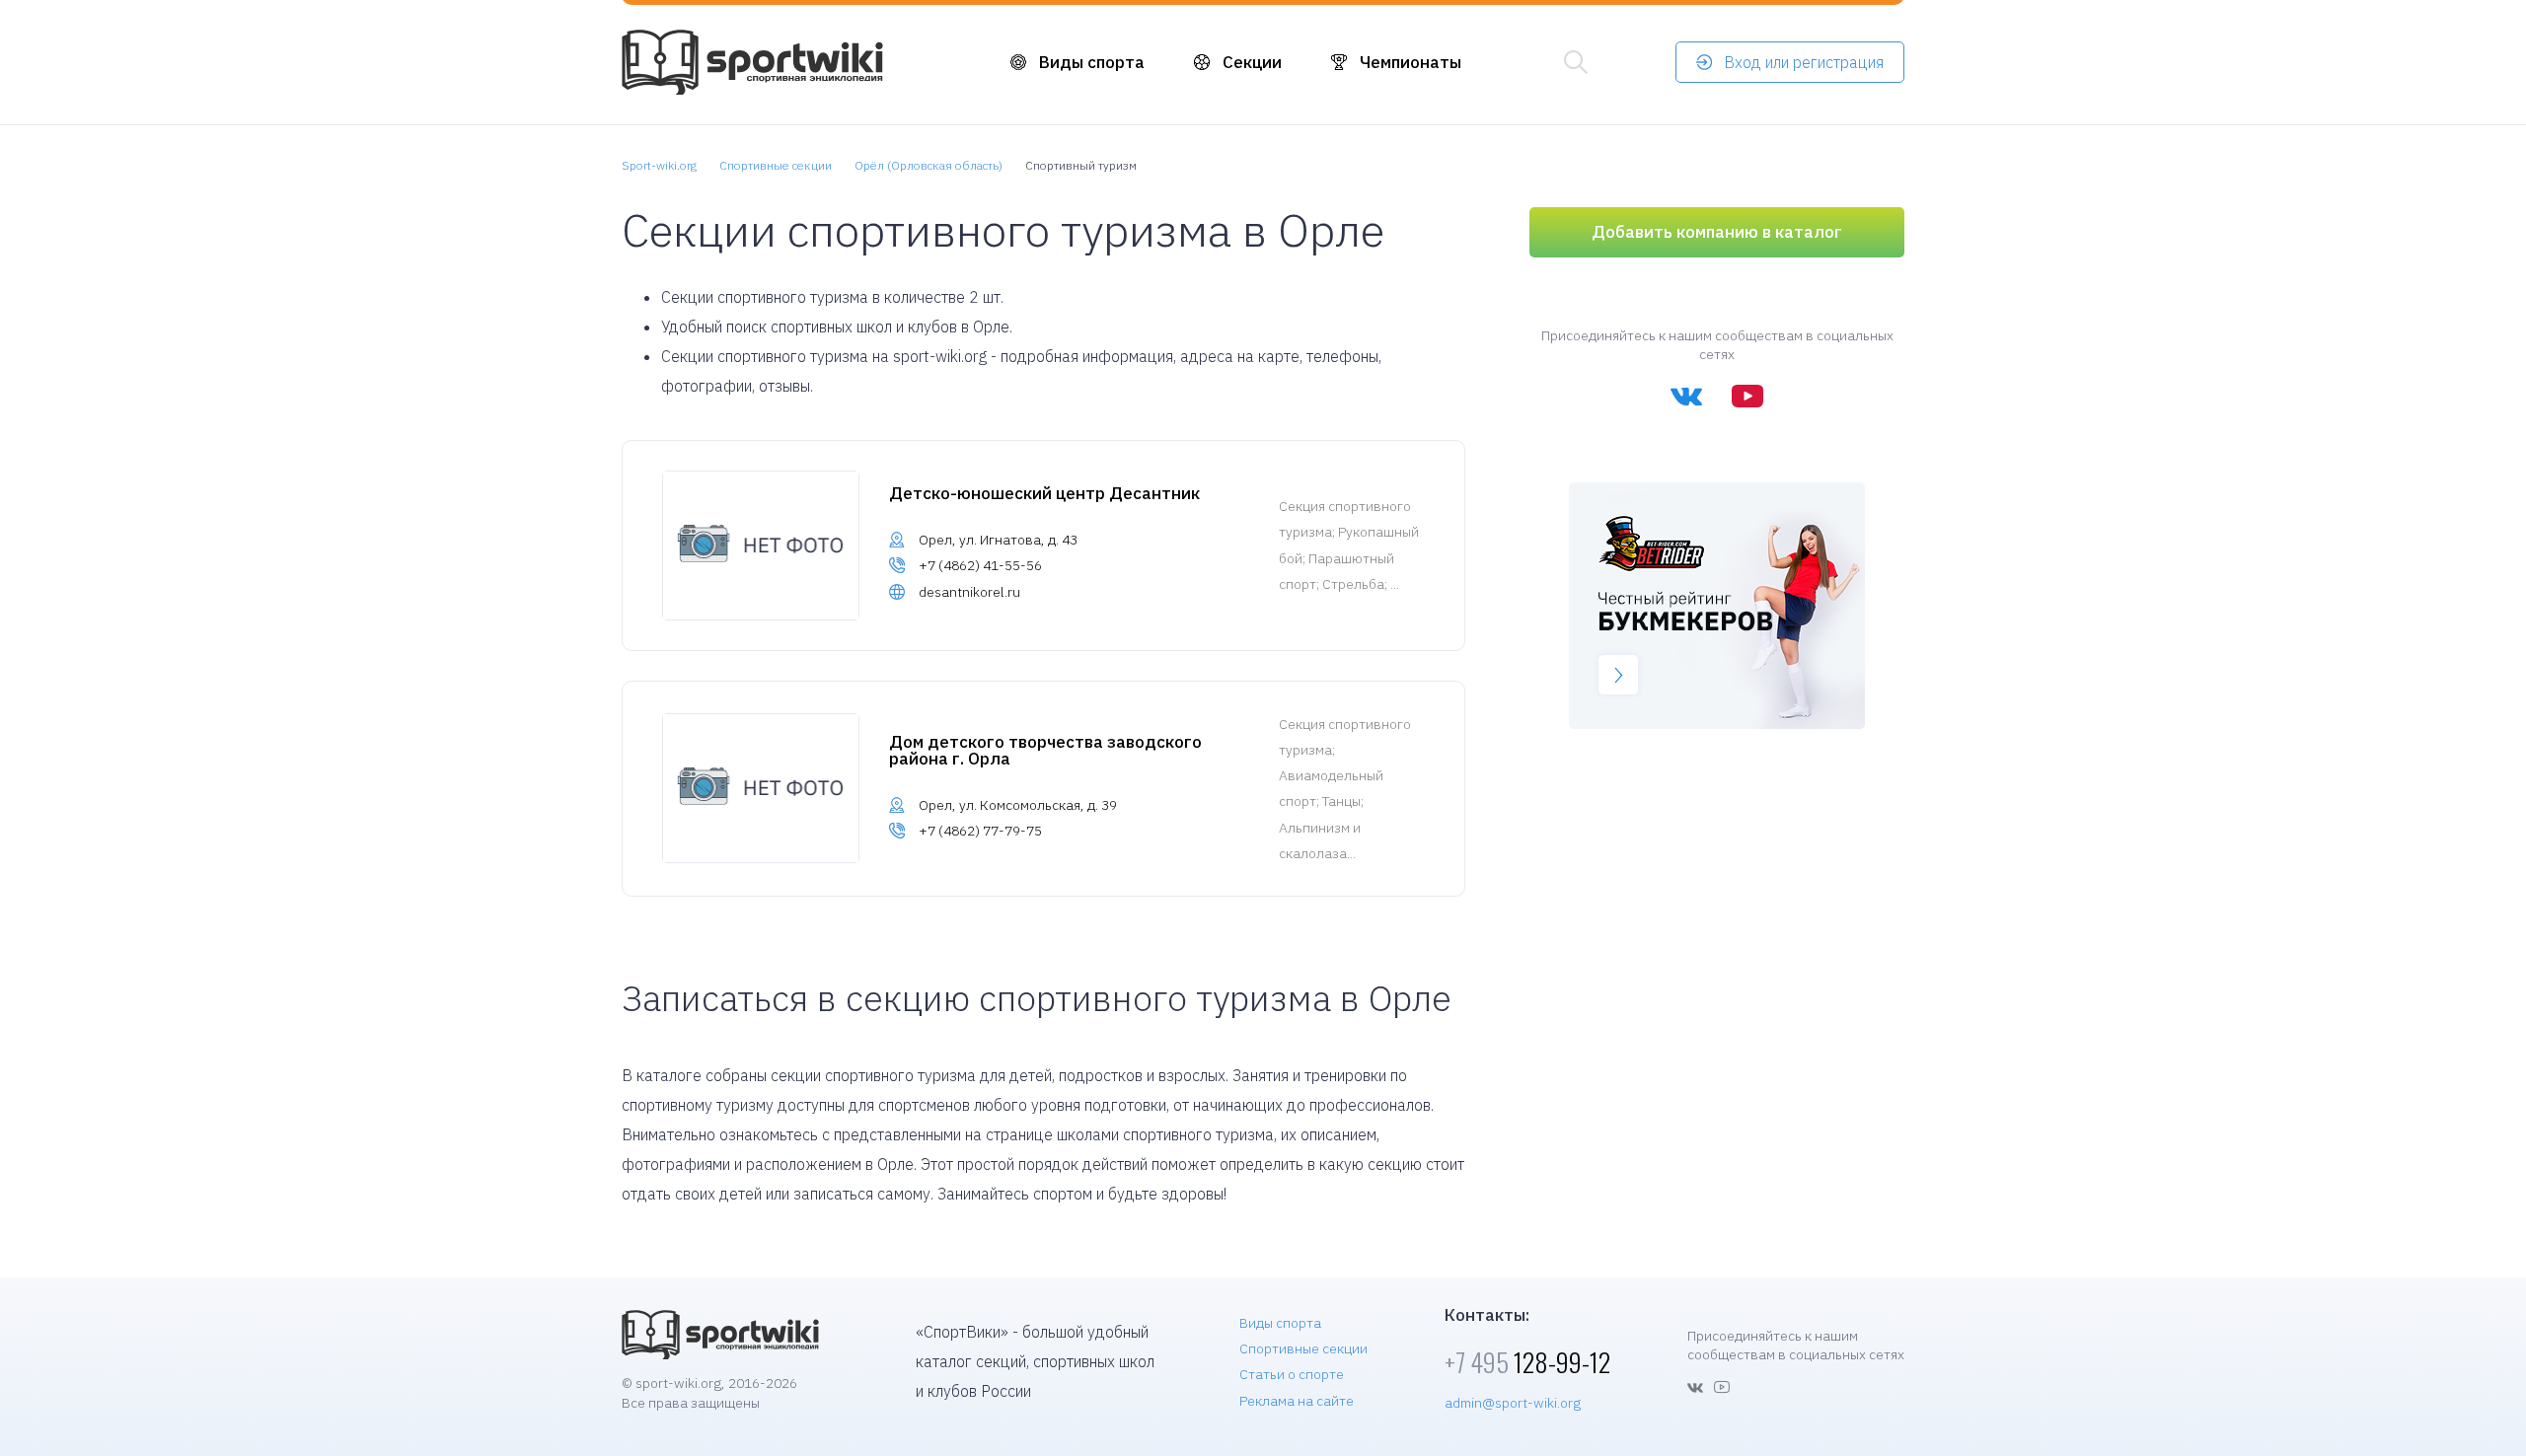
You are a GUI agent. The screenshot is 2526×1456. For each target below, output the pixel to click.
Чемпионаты (1411, 62)
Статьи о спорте (1292, 1374)
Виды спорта (1092, 62)
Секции (1252, 62)
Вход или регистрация (1804, 62)
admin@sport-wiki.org (1513, 1403)
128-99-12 (1527, 1362)
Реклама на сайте (1297, 1401)
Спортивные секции (1303, 1348)
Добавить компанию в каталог (1717, 232)
